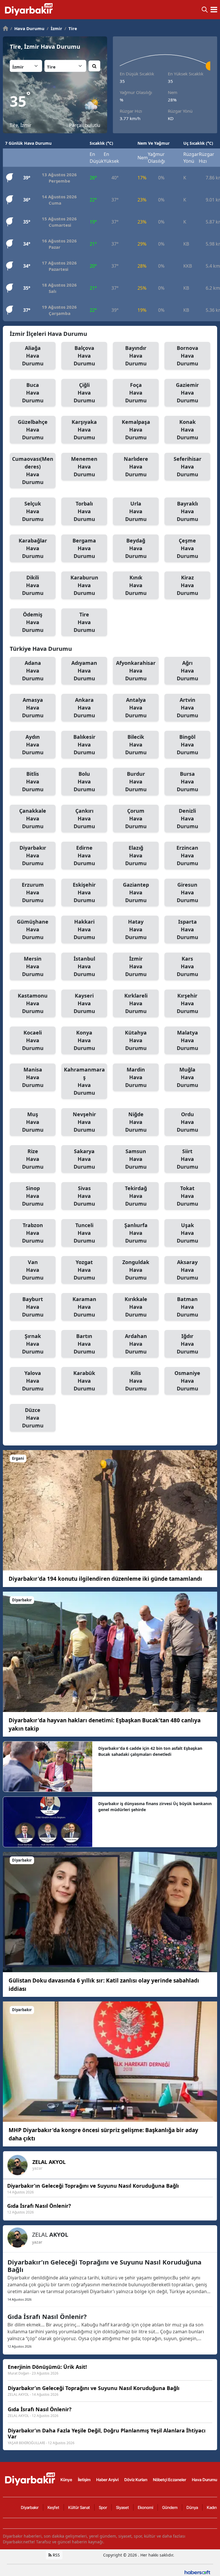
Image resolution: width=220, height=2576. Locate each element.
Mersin (33, 966)
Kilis (136, 1381)
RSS (56, 2555)
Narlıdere (136, 467)
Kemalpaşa (136, 430)
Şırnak (33, 1344)
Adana (33, 671)
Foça (136, 393)
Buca (33, 393)
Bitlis (33, 781)
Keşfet (53, 2507)
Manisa (33, 1077)
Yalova (33, 1381)
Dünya (192, 2507)
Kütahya (136, 1040)
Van (33, 1270)
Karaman (84, 1307)
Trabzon (33, 1233)
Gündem (170, 2507)
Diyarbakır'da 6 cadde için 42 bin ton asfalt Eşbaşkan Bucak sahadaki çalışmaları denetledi (150, 1751)
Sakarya (84, 1159)
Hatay (136, 929)
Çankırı (84, 818)
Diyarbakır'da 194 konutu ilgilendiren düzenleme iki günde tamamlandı (105, 1579)
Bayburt (33, 1307)
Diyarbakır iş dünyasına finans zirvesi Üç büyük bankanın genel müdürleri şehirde (155, 1807)
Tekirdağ (136, 1196)
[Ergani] (110, 1510)
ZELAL (49, 2162)
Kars (187, 966)
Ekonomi (146, 2507)
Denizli (187, 818)
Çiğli (84, 393)
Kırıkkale (136, 1307)
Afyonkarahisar (136, 671)
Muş (33, 1122)
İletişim (84, 2480)
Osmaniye (187, 1381)
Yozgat (84, 1270)
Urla (136, 511)
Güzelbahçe (33, 430)
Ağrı (187, 671)
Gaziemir (187, 393)
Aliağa (33, 356)
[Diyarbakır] (110, 1651)
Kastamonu (33, 1003)
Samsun (136, 1159)
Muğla (187, 1077)
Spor (103, 2507)
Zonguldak (136, 1270)
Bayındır (136, 356)
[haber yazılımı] (197, 2572)
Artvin (187, 708)
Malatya (187, 1040)
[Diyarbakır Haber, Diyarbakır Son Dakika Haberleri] (31, 2479)
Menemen (84, 467)
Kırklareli (136, 1003)
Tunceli (84, 1233)
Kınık (136, 585)
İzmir (54, 28)
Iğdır (187, 1344)
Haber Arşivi (107, 2480)
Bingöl (187, 745)
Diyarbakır (33, 855)
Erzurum (33, 892)
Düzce (33, 1418)
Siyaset (122, 2507)
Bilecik (136, 745)
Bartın (84, 1344)
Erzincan (187, 855)
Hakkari (84, 929)
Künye (66, 2480)
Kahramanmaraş (84, 1081)
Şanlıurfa (136, 1233)
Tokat (187, 1196)
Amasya (33, 708)
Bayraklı (187, 511)
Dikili (33, 585)
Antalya (136, 708)
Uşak (187, 1233)
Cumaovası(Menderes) (33, 470)
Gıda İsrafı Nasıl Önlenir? (47, 2316)
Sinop (33, 1196)
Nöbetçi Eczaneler (170, 2480)
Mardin (136, 1077)
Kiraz (187, 585)
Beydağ (136, 548)
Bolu (84, 781)
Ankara (84, 708)
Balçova (84, 356)
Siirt (187, 1159)
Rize (33, 1159)
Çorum (136, 818)
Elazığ (136, 855)
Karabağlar (33, 548)
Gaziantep (136, 892)
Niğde (136, 1122)
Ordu (187, 1122)
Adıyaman (84, 671)
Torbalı (84, 511)
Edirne (84, 855)
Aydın (33, 745)
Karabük (84, 1381)
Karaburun (84, 585)
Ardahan (136, 1344)
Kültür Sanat (79, 2507)
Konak (187, 430)
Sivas (84, 1196)
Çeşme (187, 548)
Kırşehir (187, 1003)
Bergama (84, 548)
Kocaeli (33, 1040)
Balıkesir (84, 745)
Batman (187, 1307)
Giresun (187, 892)
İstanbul (84, 966)
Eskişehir (84, 892)
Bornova (187, 356)
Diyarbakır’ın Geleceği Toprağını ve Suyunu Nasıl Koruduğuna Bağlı (104, 2266)
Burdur (136, 781)
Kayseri (84, 1003)
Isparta (187, 929)
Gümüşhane (33, 929)
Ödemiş (33, 622)
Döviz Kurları (136, 2480)
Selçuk (33, 511)
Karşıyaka (84, 430)
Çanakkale (33, 818)
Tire (71, 28)
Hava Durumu (27, 28)
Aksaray (187, 1270)
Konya (84, 1040)
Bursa (187, 781)
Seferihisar (187, 467)
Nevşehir (84, 1122)
